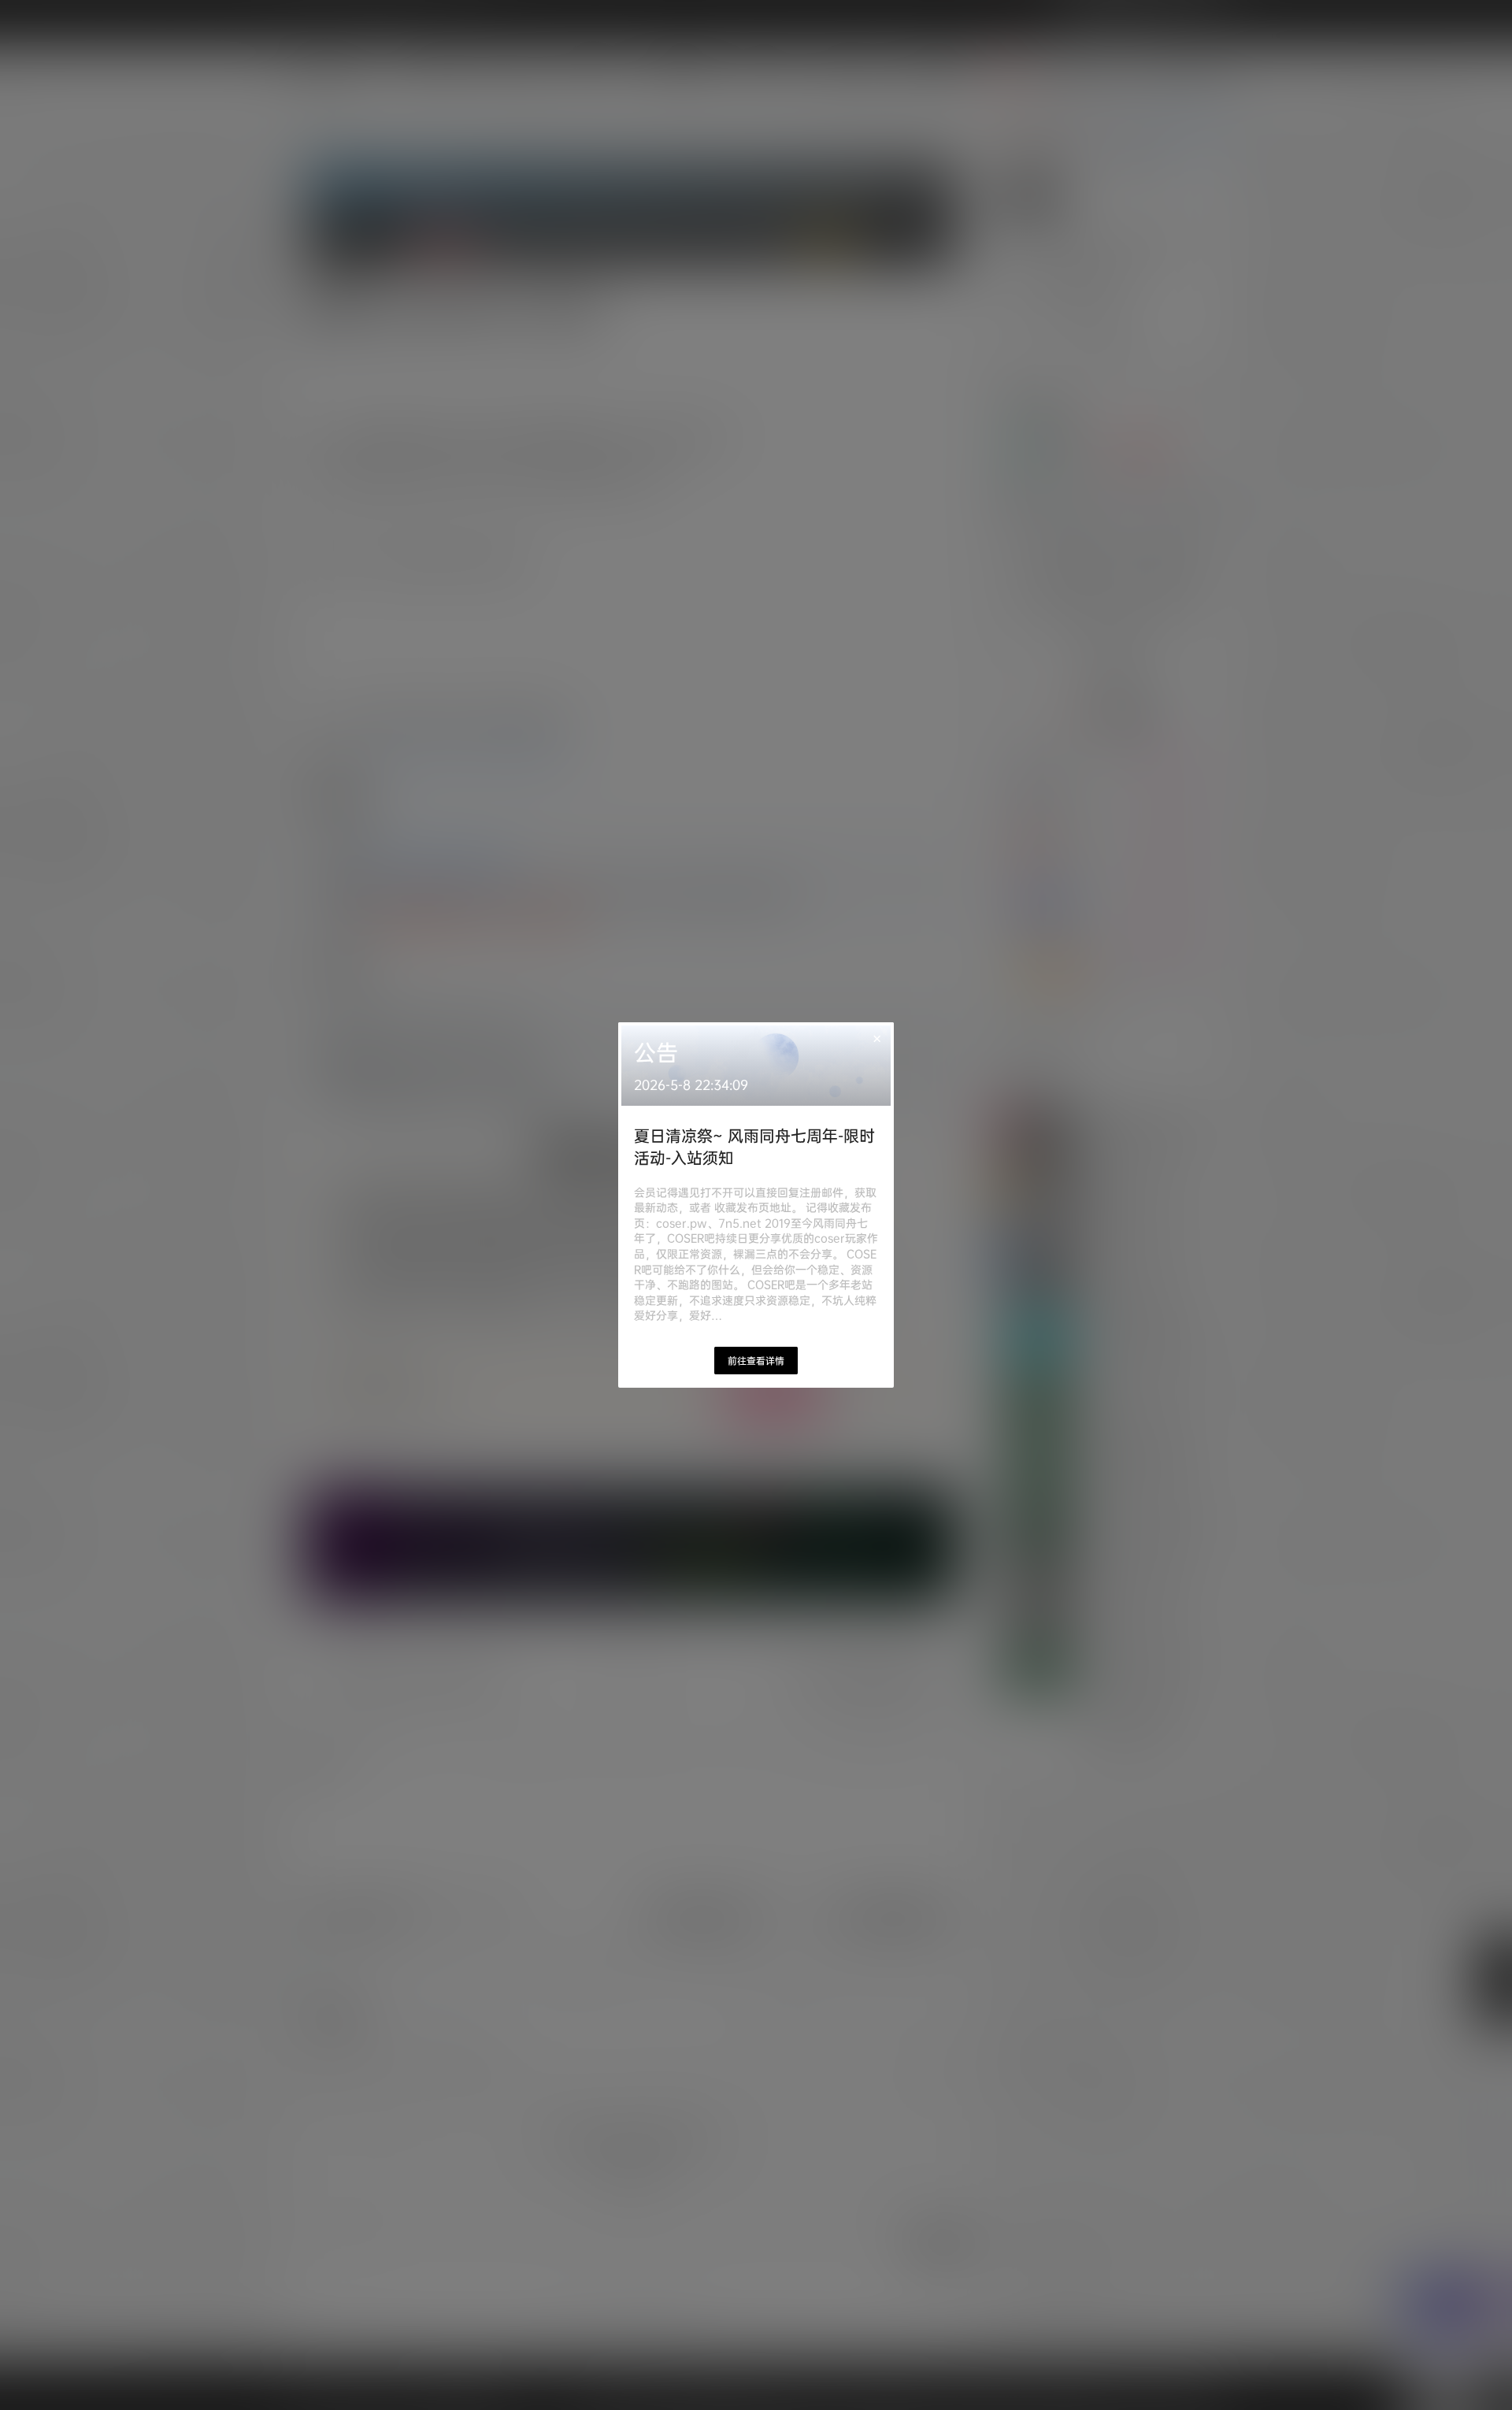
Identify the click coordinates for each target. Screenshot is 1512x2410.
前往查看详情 (756, 1361)
